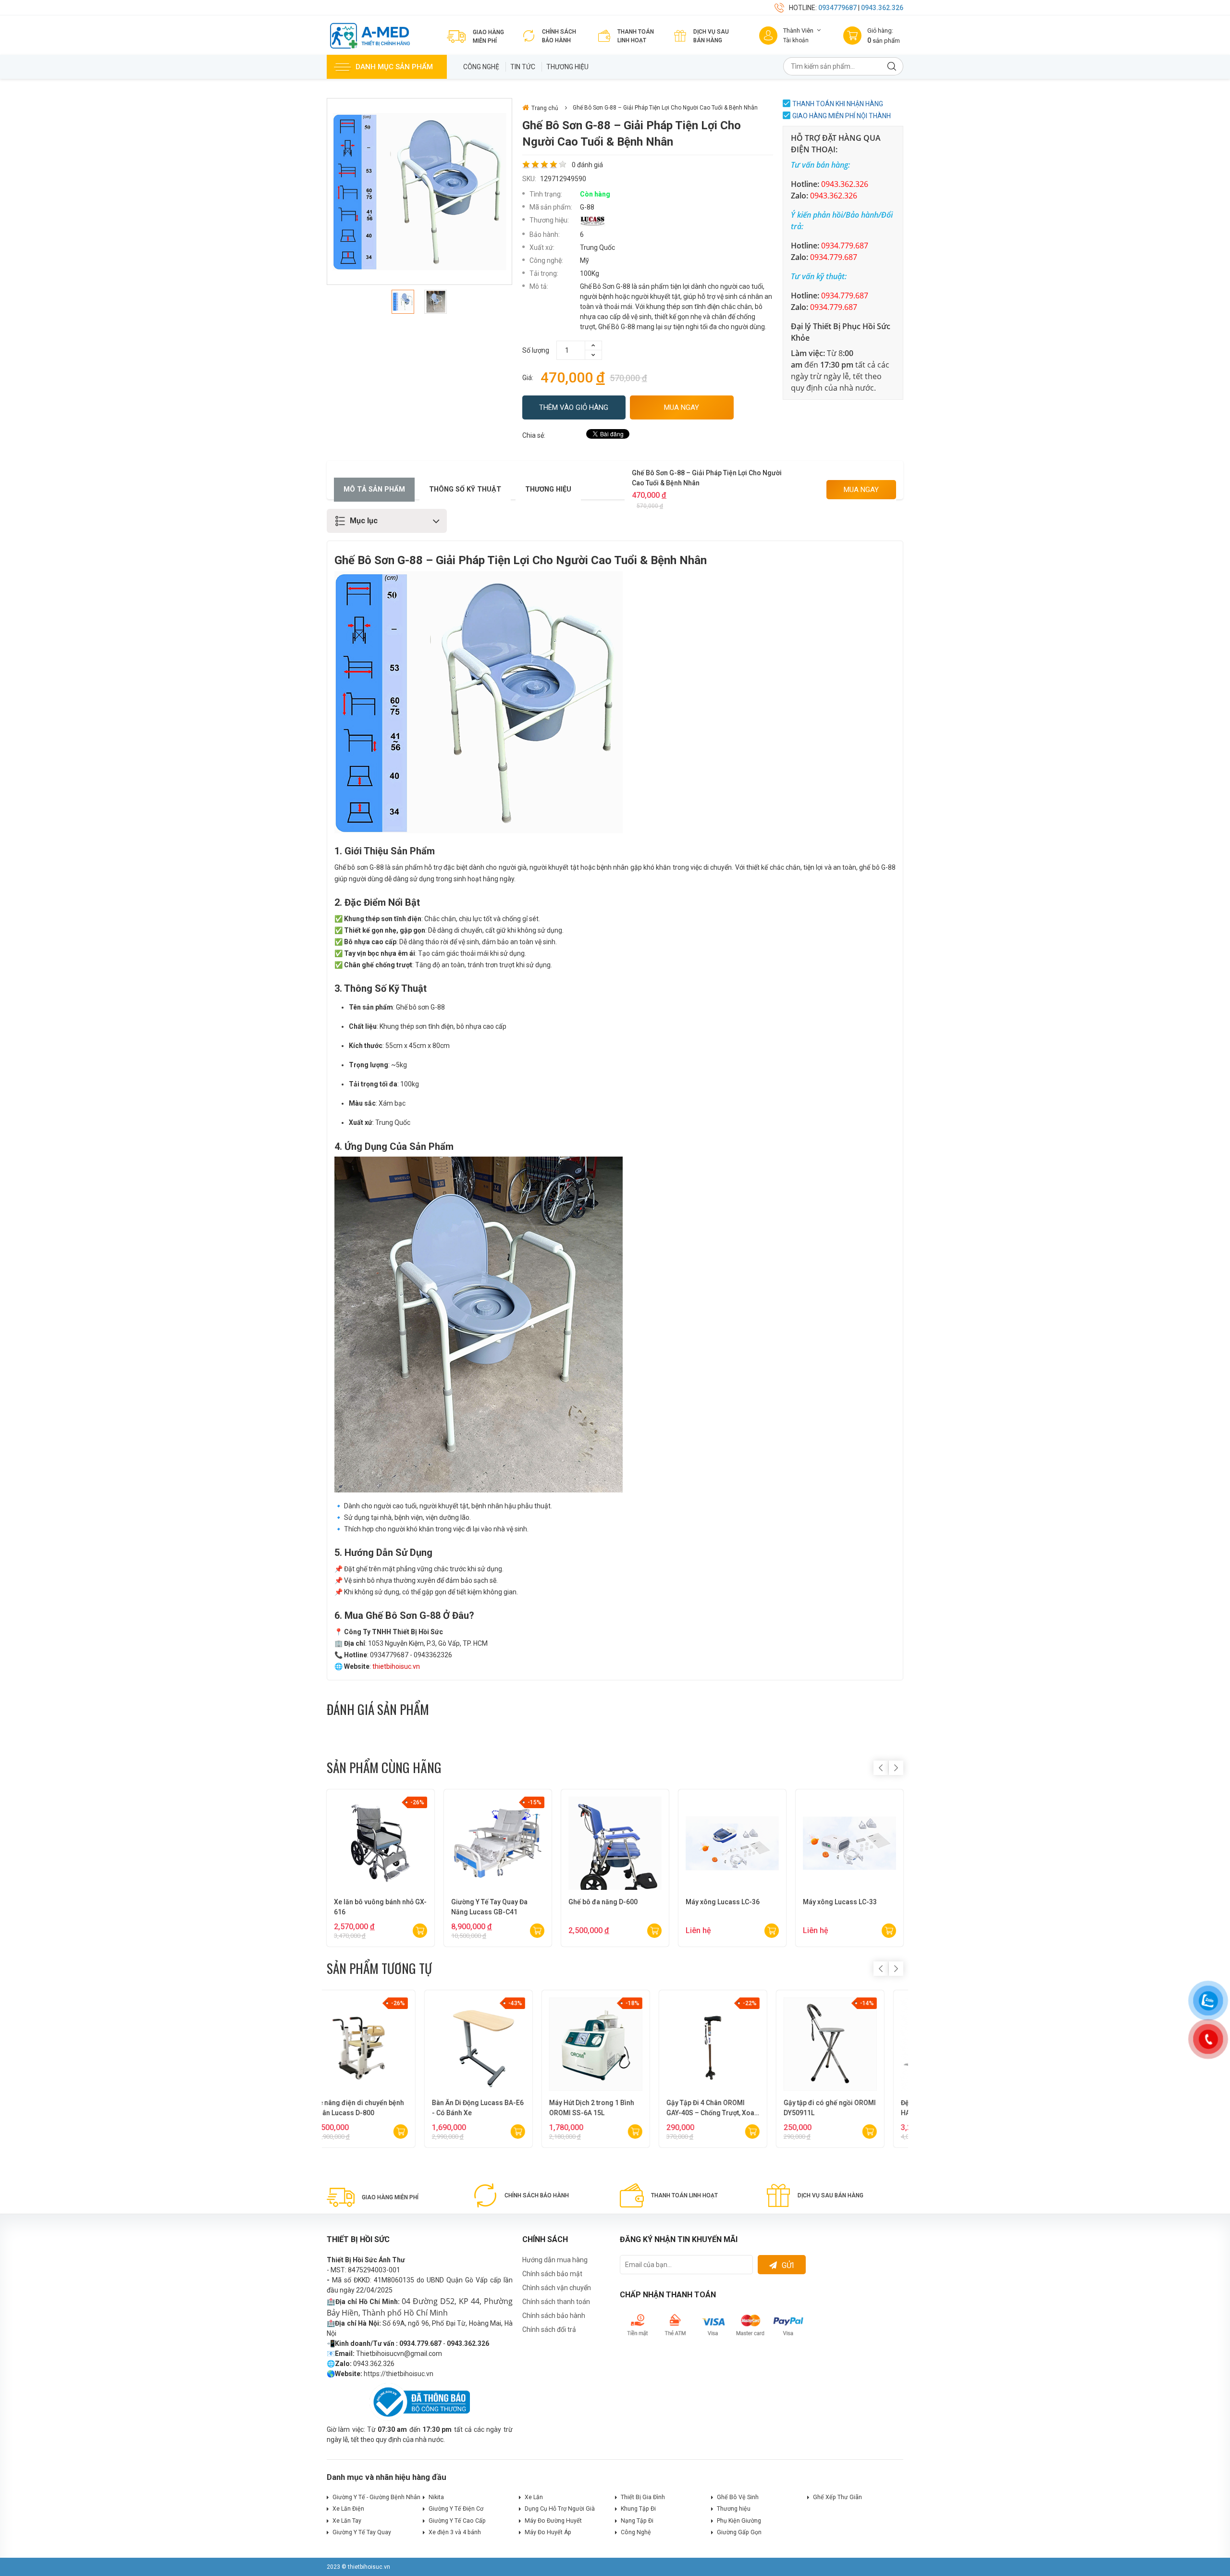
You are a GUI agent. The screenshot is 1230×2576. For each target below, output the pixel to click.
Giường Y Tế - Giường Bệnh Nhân (376, 2497)
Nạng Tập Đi (637, 2521)
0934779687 (837, 8)
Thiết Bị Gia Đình (643, 2497)
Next (896, 1768)
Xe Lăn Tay (347, 2521)
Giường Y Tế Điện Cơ (456, 2509)
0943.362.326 (882, 8)
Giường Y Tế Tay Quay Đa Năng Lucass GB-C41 (489, 1907)
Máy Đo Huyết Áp (548, 2532)
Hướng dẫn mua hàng (555, 2260)
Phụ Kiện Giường (739, 2521)
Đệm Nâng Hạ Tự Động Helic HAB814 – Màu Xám (378, 2108)
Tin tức (523, 67)
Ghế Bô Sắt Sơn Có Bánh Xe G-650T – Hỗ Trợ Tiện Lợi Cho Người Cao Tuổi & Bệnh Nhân (731, 2108)
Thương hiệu (567, 67)
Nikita (436, 2497)
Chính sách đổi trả (549, 2329)
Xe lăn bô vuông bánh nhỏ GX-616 (380, 1907)
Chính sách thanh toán (556, 2302)
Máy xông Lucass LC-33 (840, 1902)
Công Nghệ (481, 67)
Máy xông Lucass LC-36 (723, 1902)
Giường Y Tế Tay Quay (362, 2532)
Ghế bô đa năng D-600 (603, 1902)
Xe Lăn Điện (348, 2509)
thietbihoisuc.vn (396, 1666)
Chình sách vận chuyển (557, 2288)
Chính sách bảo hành (554, 2316)
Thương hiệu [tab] (548, 489)
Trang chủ (545, 108)
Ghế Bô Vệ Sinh (738, 2497)
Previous (881, 1768)
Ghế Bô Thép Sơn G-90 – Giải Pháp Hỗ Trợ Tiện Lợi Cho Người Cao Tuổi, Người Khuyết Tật (849, 2108)
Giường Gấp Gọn (739, 2532)
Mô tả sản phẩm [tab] (374, 489)
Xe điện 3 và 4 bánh (455, 2532)
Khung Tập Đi (638, 2509)
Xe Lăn (534, 2497)
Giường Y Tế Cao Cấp (457, 2521)
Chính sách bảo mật (552, 2274)
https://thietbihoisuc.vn (399, 2374)
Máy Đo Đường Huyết (553, 2521)
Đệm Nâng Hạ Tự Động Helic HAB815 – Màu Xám (495, 2108)
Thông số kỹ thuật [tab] (465, 489)
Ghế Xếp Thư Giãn (837, 2497)
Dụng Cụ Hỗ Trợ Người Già (560, 2509)
